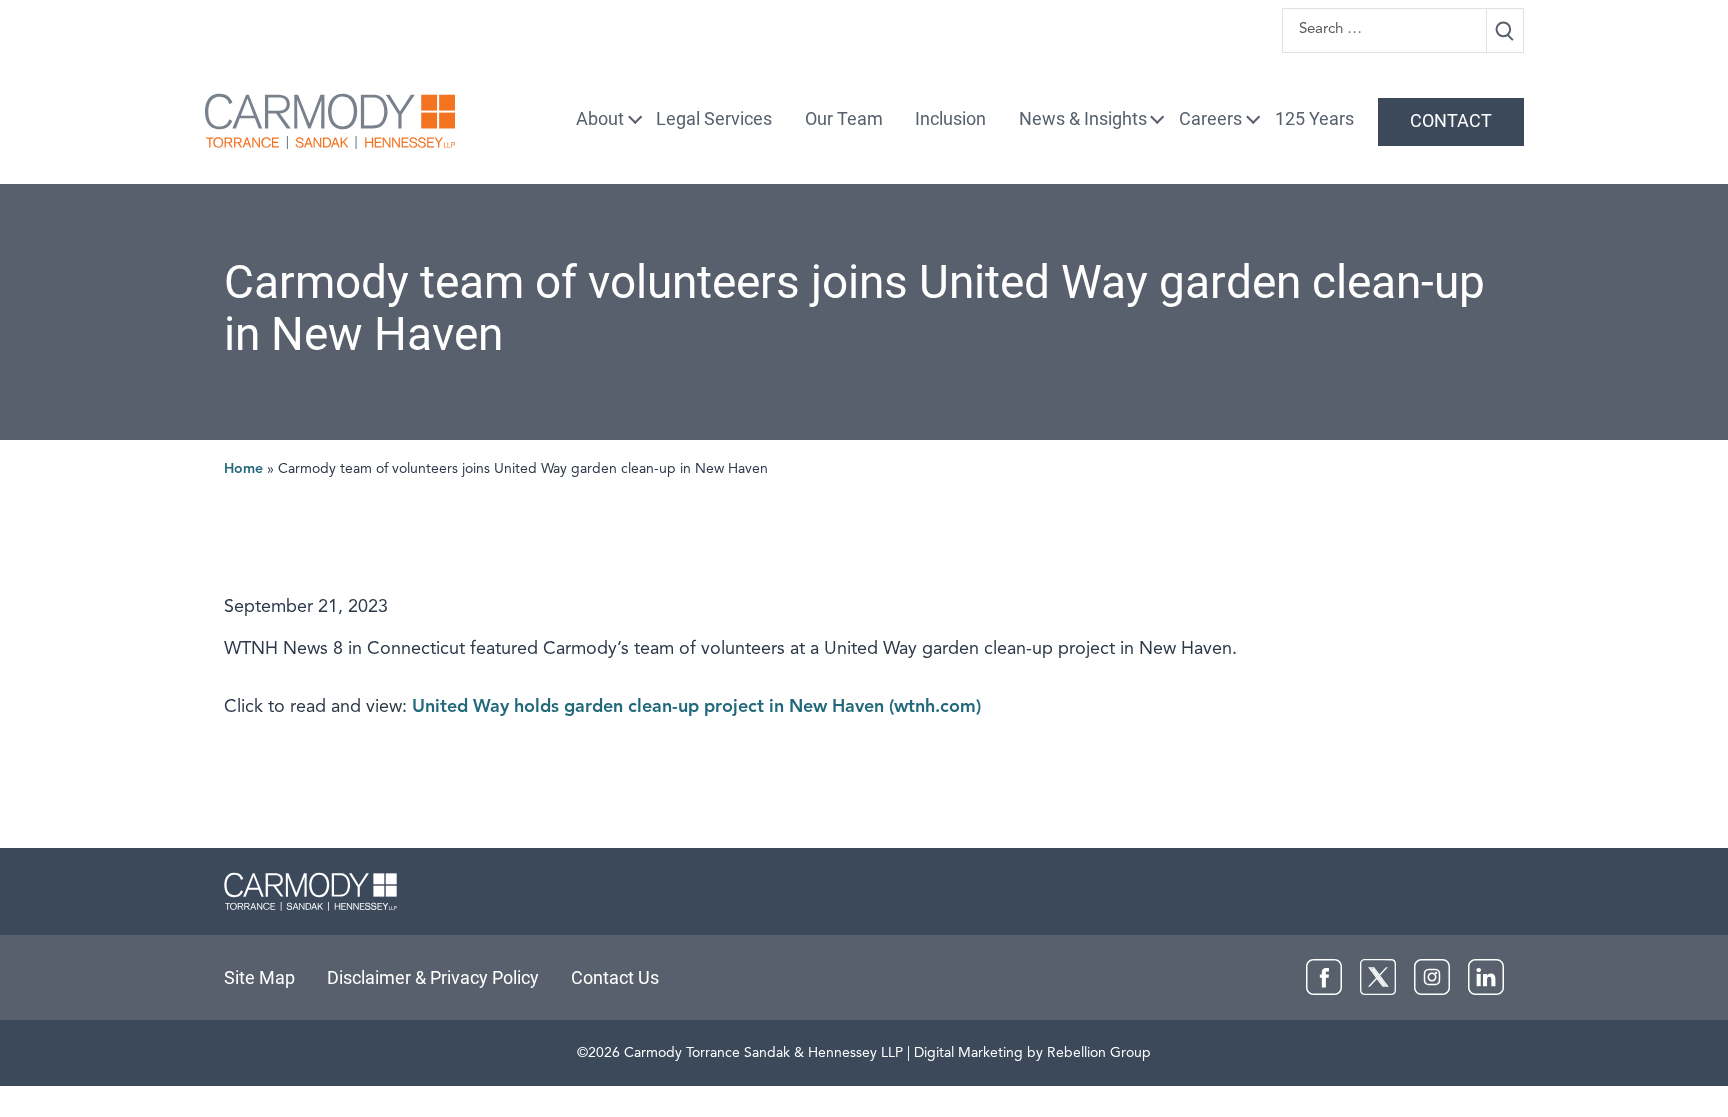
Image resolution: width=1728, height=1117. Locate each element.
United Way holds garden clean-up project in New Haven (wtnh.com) (696, 707)
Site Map (259, 977)
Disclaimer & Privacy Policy (433, 977)
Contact (1451, 120)
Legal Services (714, 118)
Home (243, 469)
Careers (1210, 118)
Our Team (844, 118)
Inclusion (950, 118)
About (600, 118)
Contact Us (615, 977)
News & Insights (1083, 118)
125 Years (1314, 118)
